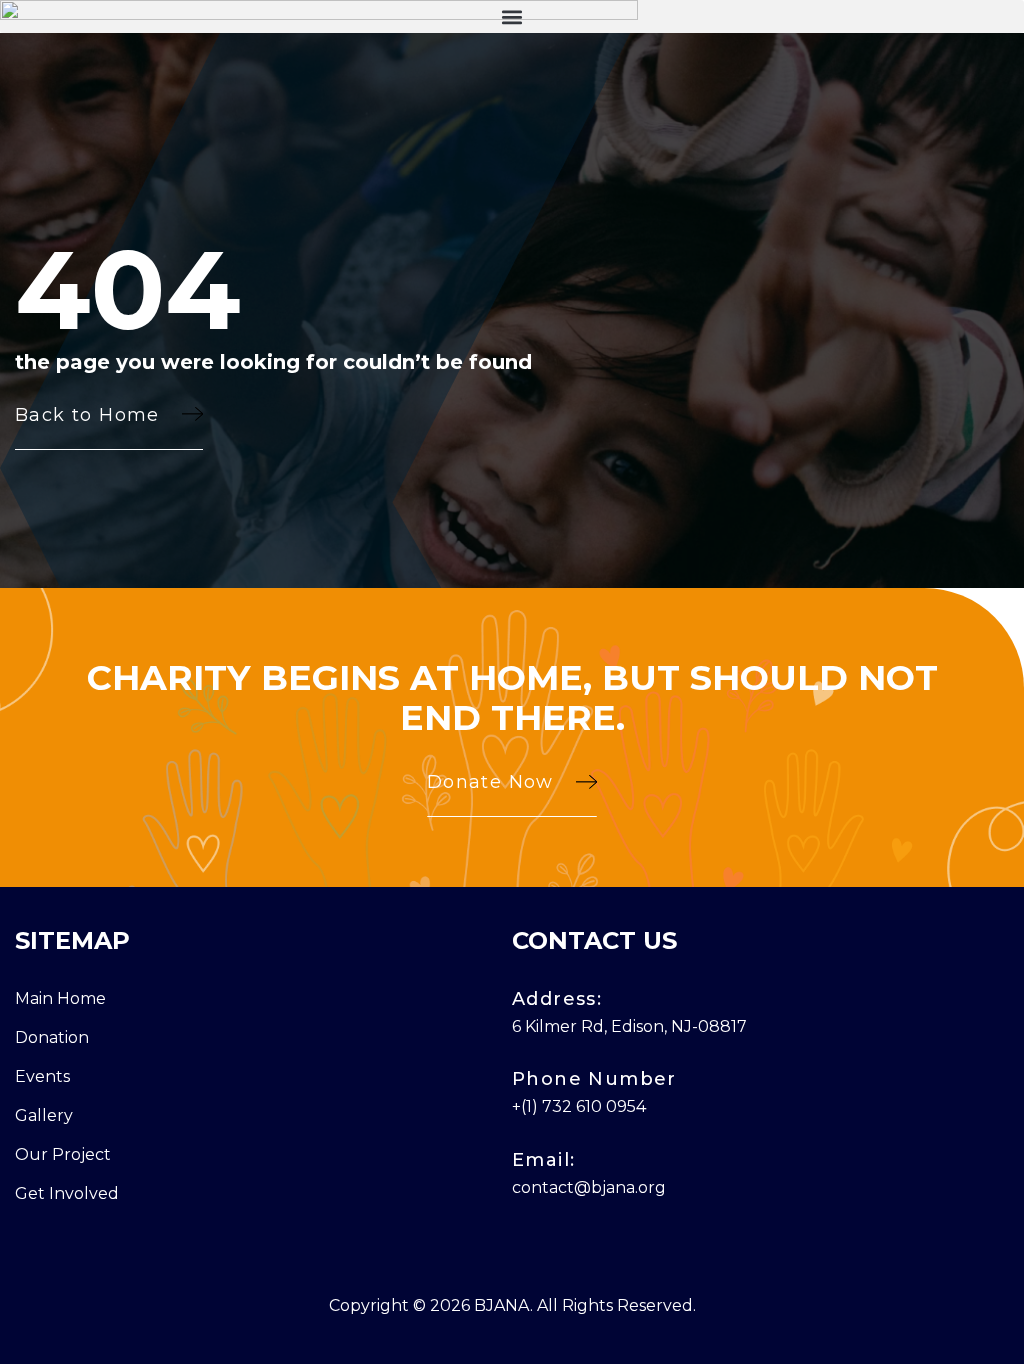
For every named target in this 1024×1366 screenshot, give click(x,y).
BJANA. (503, 1305)
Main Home (60, 998)
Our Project (63, 1154)
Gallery (44, 1115)
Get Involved (67, 1193)
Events (42, 1076)
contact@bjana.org (589, 1187)
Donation (52, 1037)
